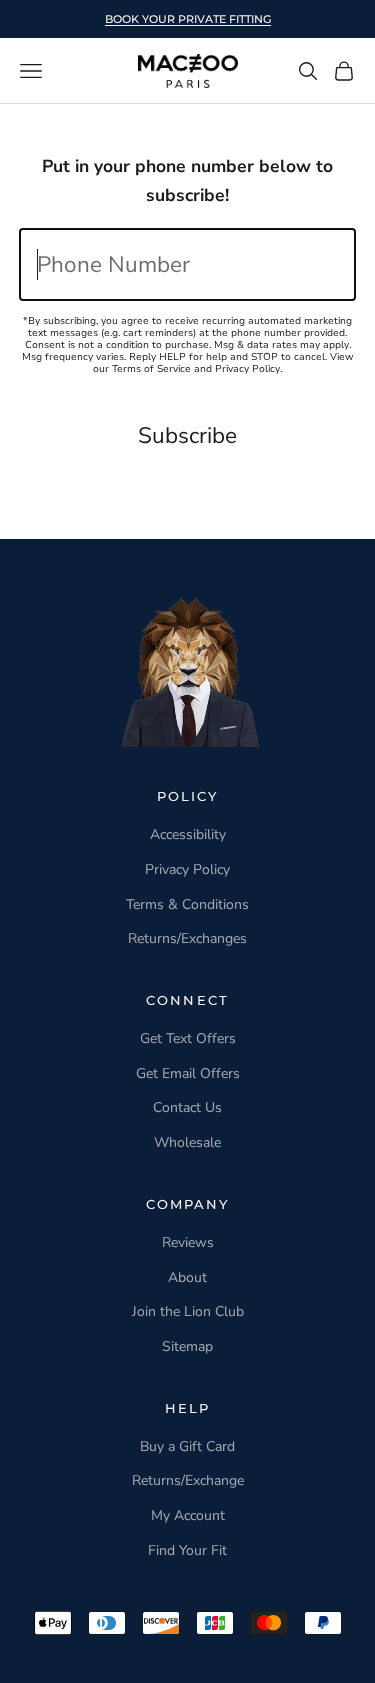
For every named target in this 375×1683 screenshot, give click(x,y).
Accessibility (188, 834)
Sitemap (187, 1346)
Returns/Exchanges (187, 938)
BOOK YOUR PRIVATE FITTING (188, 19)
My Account (188, 1515)
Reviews (188, 1242)
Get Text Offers (188, 1038)
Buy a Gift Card (187, 1446)
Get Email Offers (188, 1073)
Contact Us (187, 1107)
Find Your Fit (187, 1550)
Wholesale (187, 1142)
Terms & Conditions (187, 904)
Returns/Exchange (188, 1480)
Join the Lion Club (188, 1311)
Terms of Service (151, 369)
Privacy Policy (247, 369)
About (187, 1277)
